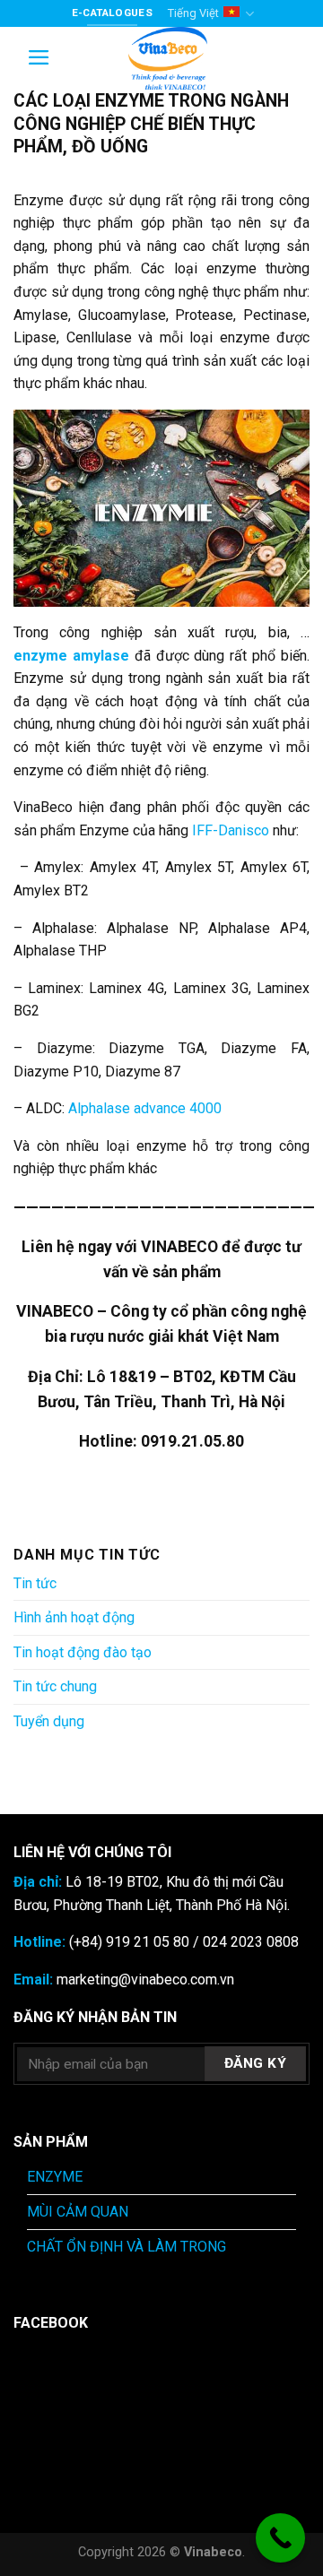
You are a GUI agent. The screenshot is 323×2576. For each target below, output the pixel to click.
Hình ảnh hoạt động (74, 1617)
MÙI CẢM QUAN (78, 2212)
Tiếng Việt (193, 13)
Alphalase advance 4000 (143, 1108)
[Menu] (39, 57)
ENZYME (55, 2177)
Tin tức (35, 1583)
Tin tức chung (55, 1686)
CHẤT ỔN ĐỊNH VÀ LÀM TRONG (127, 2247)
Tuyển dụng (49, 1721)
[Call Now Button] (280, 2538)
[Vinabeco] (168, 58)
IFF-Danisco (231, 830)
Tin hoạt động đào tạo (83, 1652)
